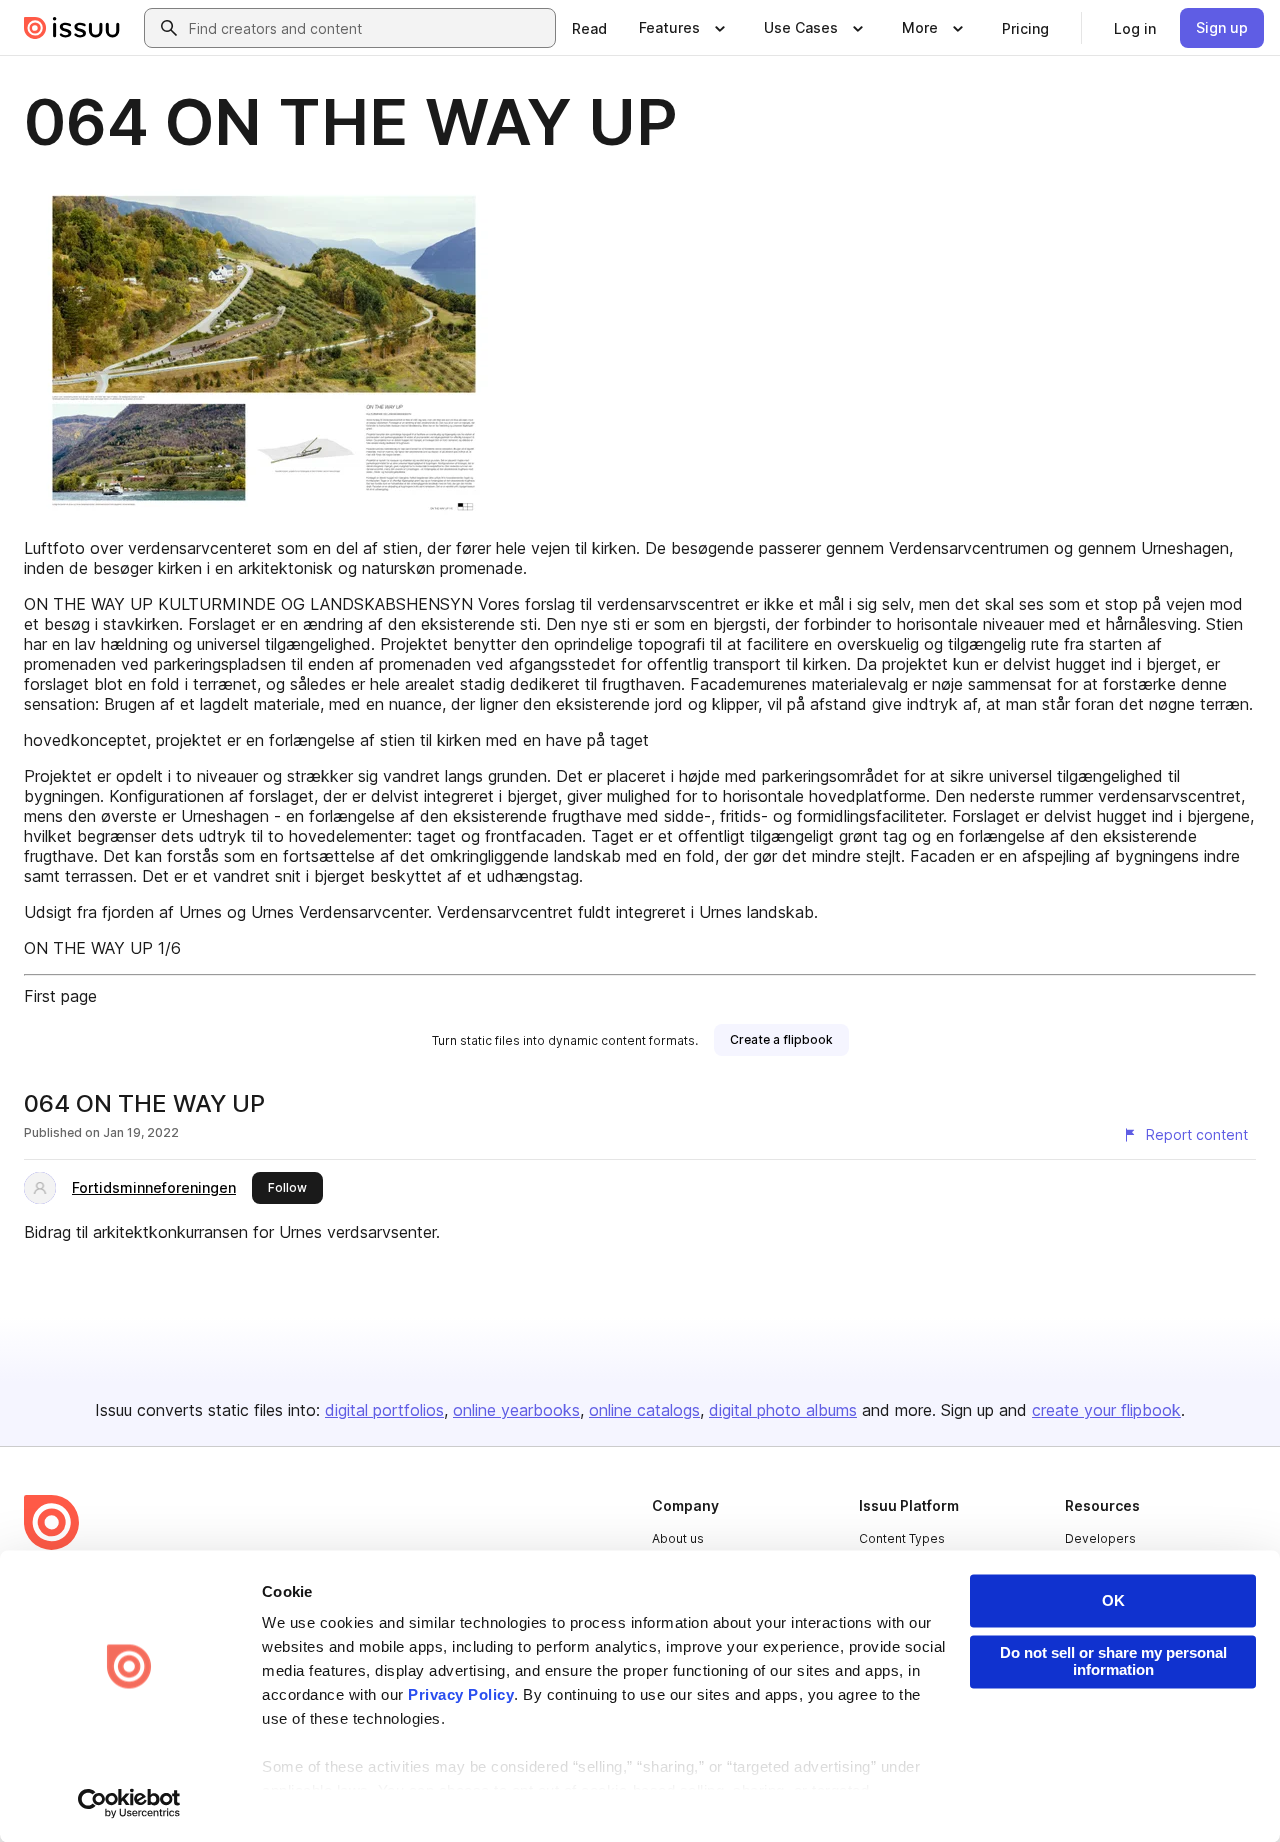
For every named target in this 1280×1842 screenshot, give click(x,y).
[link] (589, 28)
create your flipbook (1106, 1410)
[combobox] (368, 28)
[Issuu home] (72, 28)
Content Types (902, 1538)
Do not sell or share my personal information (1113, 1661)
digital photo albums (783, 1410)
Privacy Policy (461, 1695)
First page (60, 996)
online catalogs (644, 1410)
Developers (1100, 1538)
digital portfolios (384, 1410)
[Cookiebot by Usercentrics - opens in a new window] (129, 1803)
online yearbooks (516, 1410)
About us (678, 1538)
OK (1113, 1600)
